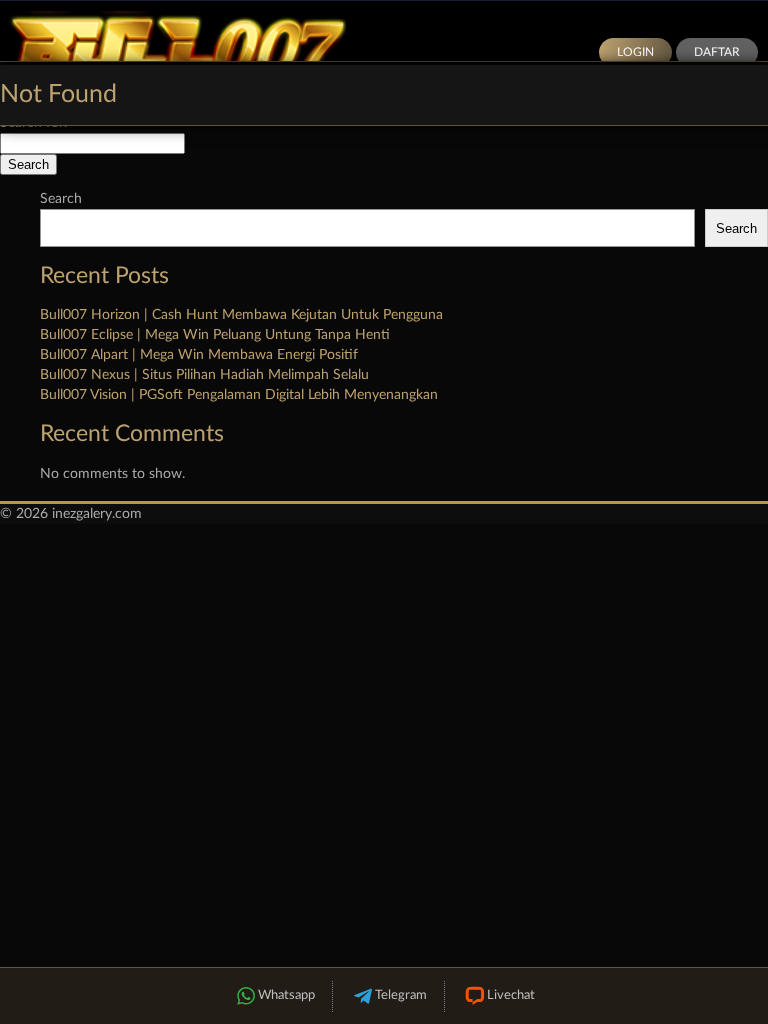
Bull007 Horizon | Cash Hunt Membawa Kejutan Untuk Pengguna (241, 315)
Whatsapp (286, 995)
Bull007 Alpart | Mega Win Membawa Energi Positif (199, 355)
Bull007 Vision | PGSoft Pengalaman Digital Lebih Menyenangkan (239, 395)
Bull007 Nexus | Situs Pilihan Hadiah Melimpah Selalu (204, 375)
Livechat (511, 995)
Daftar (717, 52)
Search (61, 199)
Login (635, 52)
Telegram (401, 995)
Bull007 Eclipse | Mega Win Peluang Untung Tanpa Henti (215, 335)
